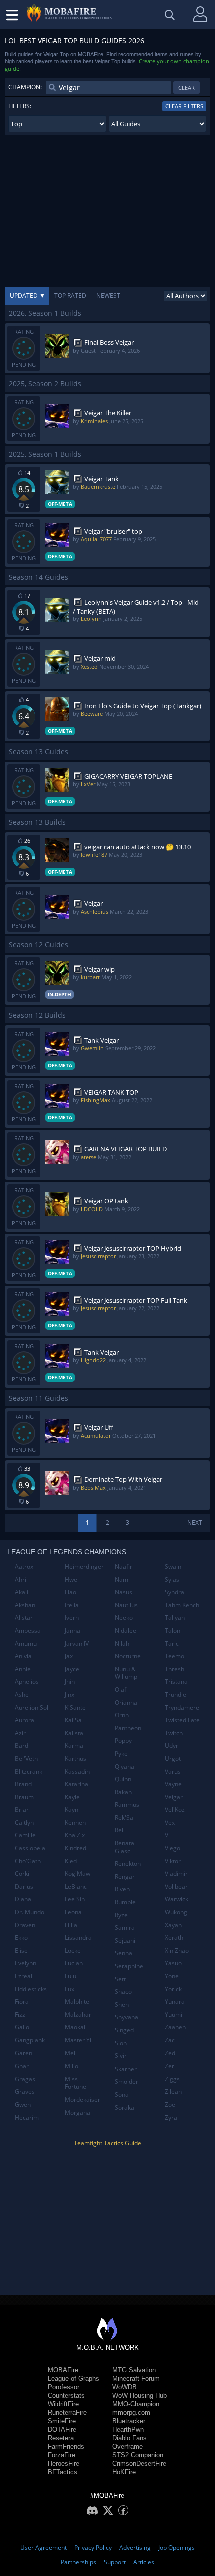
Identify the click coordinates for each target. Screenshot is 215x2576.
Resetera (61, 2438)
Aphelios (27, 1681)
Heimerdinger (84, 1566)
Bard (22, 1745)
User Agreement (44, 2548)
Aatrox (24, 1566)
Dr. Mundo (30, 1912)
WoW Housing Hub (140, 2396)
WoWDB (125, 2387)
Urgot (173, 1758)
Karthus (76, 1758)
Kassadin (77, 1771)
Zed (170, 2053)
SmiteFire (62, 2421)
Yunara (175, 2002)
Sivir (121, 2056)
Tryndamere (182, 1707)
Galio (22, 2027)
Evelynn (26, 1963)
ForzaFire (62, 2455)
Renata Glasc (125, 1847)
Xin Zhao (177, 1951)
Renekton (128, 1864)
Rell (120, 1830)
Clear (187, 87)
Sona (122, 2094)
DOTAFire (62, 2430)
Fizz (20, 2015)
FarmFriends (66, 2447)
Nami (122, 1579)
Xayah (173, 1925)
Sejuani (125, 1941)
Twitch (174, 1733)
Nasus (124, 1592)
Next (195, 1523)
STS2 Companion (138, 2455)
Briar (22, 1810)
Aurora (25, 1720)
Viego (173, 1848)
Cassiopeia (30, 1848)
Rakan (123, 1792)
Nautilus (126, 1605)
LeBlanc (76, 1887)
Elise (21, 1951)
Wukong (176, 1912)
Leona (73, 1912)
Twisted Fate (182, 1720)
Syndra (175, 1592)
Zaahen (175, 2027)
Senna (124, 1953)
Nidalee (126, 1630)
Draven (25, 1925)
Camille (25, 1835)
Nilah (122, 1643)
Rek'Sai (125, 1818)
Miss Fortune (76, 2083)
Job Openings (177, 2548)
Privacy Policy (93, 2548)
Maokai (75, 2027)
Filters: (20, 106)
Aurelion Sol (32, 1707)
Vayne (173, 1784)
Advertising (135, 2548)
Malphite (77, 2002)
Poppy (123, 1740)
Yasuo (173, 1963)
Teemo (175, 1656)
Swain (173, 1566)
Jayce (72, 1669)
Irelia (72, 1605)
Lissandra (78, 1938)
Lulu (71, 1976)
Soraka (125, 2107)
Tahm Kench (182, 1605)
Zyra (171, 2117)
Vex (170, 1823)
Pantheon (128, 1728)
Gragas (25, 2079)
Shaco (123, 1992)
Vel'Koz (175, 1810)
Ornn (122, 1715)
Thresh (175, 1669)
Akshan (25, 1605)
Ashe (22, 1694)
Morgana (78, 2112)
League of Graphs (74, 2379)
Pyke (121, 1753)
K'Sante (75, 1707)
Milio (72, 2066)
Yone (172, 1976)
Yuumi (174, 2015)
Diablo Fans (130, 2438)
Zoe (170, 2104)
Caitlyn (24, 1823)
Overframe (128, 2447)
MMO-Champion (136, 2404)
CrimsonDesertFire (139, 2464)
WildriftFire (63, 2404)
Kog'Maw (78, 1874)
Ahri (21, 1579)
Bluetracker (129, 2421)
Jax (69, 1656)
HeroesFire (64, 2464)
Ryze (121, 1915)
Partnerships (79, 2562)
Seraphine (129, 1966)
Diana (23, 1899)
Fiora (22, 2002)
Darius (24, 1887)
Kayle (72, 1797)
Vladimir (176, 1874)
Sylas (172, 1579)
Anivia (23, 1656)
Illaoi (71, 1592)
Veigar (174, 1797)
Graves (25, 2091)
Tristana (176, 1681)
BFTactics (63, 2472)
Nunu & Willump (126, 1673)
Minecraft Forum (136, 2379)
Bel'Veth (26, 1758)
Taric (172, 1643)
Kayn (72, 1810)
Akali (22, 1592)
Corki (22, 1874)
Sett (120, 1979)
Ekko (21, 1938)
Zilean (173, 2091)
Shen (122, 2005)
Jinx (70, 1694)
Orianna (126, 1702)
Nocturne (128, 1656)
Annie (23, 1669)
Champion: (25, 87)
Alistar (24, 1617)
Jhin (70, 1681)
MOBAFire (63, 2370)
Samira (125, 1928)
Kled (71, 1861)
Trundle (176, 1694)
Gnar (22, 2066)
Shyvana (127, 2017)
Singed (124, 2030)
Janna (73, 1630)
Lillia (71, 1925)
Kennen (75, 1823)
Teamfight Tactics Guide (108, 2143)
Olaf (121, 1689)
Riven (122, 1889)
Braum (24, 1797)
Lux (70, 1989)
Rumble (125, 1902)
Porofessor (64, 2387)
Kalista (74, 1733)
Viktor (173, 1861)
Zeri (170, 2066)
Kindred (76, 1848)
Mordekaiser (83, 2099)
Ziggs (172, 2079)
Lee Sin (75, 1899)
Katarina (77, 1784)
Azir (20, 1733)
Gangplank (30, 2040)
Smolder (127, 2081)
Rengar (125, 1877)
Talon (173, 1630)
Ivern (72, 1617)
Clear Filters (184, 106)
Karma (74, 1745)
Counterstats (66, 2396)
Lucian (74, 1963)
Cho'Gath (28, 1861)
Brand (23, 1784)
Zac (170, 2040)
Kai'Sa (73, 1720)
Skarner (126, 2069)
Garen (24, 2053)
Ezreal (24, 1976)
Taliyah (175, 1617)
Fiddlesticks (31, 1989)
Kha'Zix (75, 1835)
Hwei (72, 1579)
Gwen (23, 2104)
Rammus (127, 1805)
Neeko (124, 1617)
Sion (121, 2043)
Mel (70, 2053)
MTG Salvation (134, 2370)
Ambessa (28, 1630)
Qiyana (125, 1766)
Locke (73, 1951)
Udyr (172, 1745)
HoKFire (124, 2472)
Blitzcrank (29, 1771)
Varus (173, 1771)
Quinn (123, 1779)
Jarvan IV (77, 1643)
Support (115, 2562)
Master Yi (78, 2040)
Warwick (177, 1899)
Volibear (176, 1887)
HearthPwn (128, 2430)
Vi (167, 1835)
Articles (144, 2562)
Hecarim (27, 2117)
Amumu (26, 1643)
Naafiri (124, 1566)
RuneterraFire (67, 2413)
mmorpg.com (131, 2413)
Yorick (173, 1989)
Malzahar (78, 2015)
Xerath (174, 1938)
